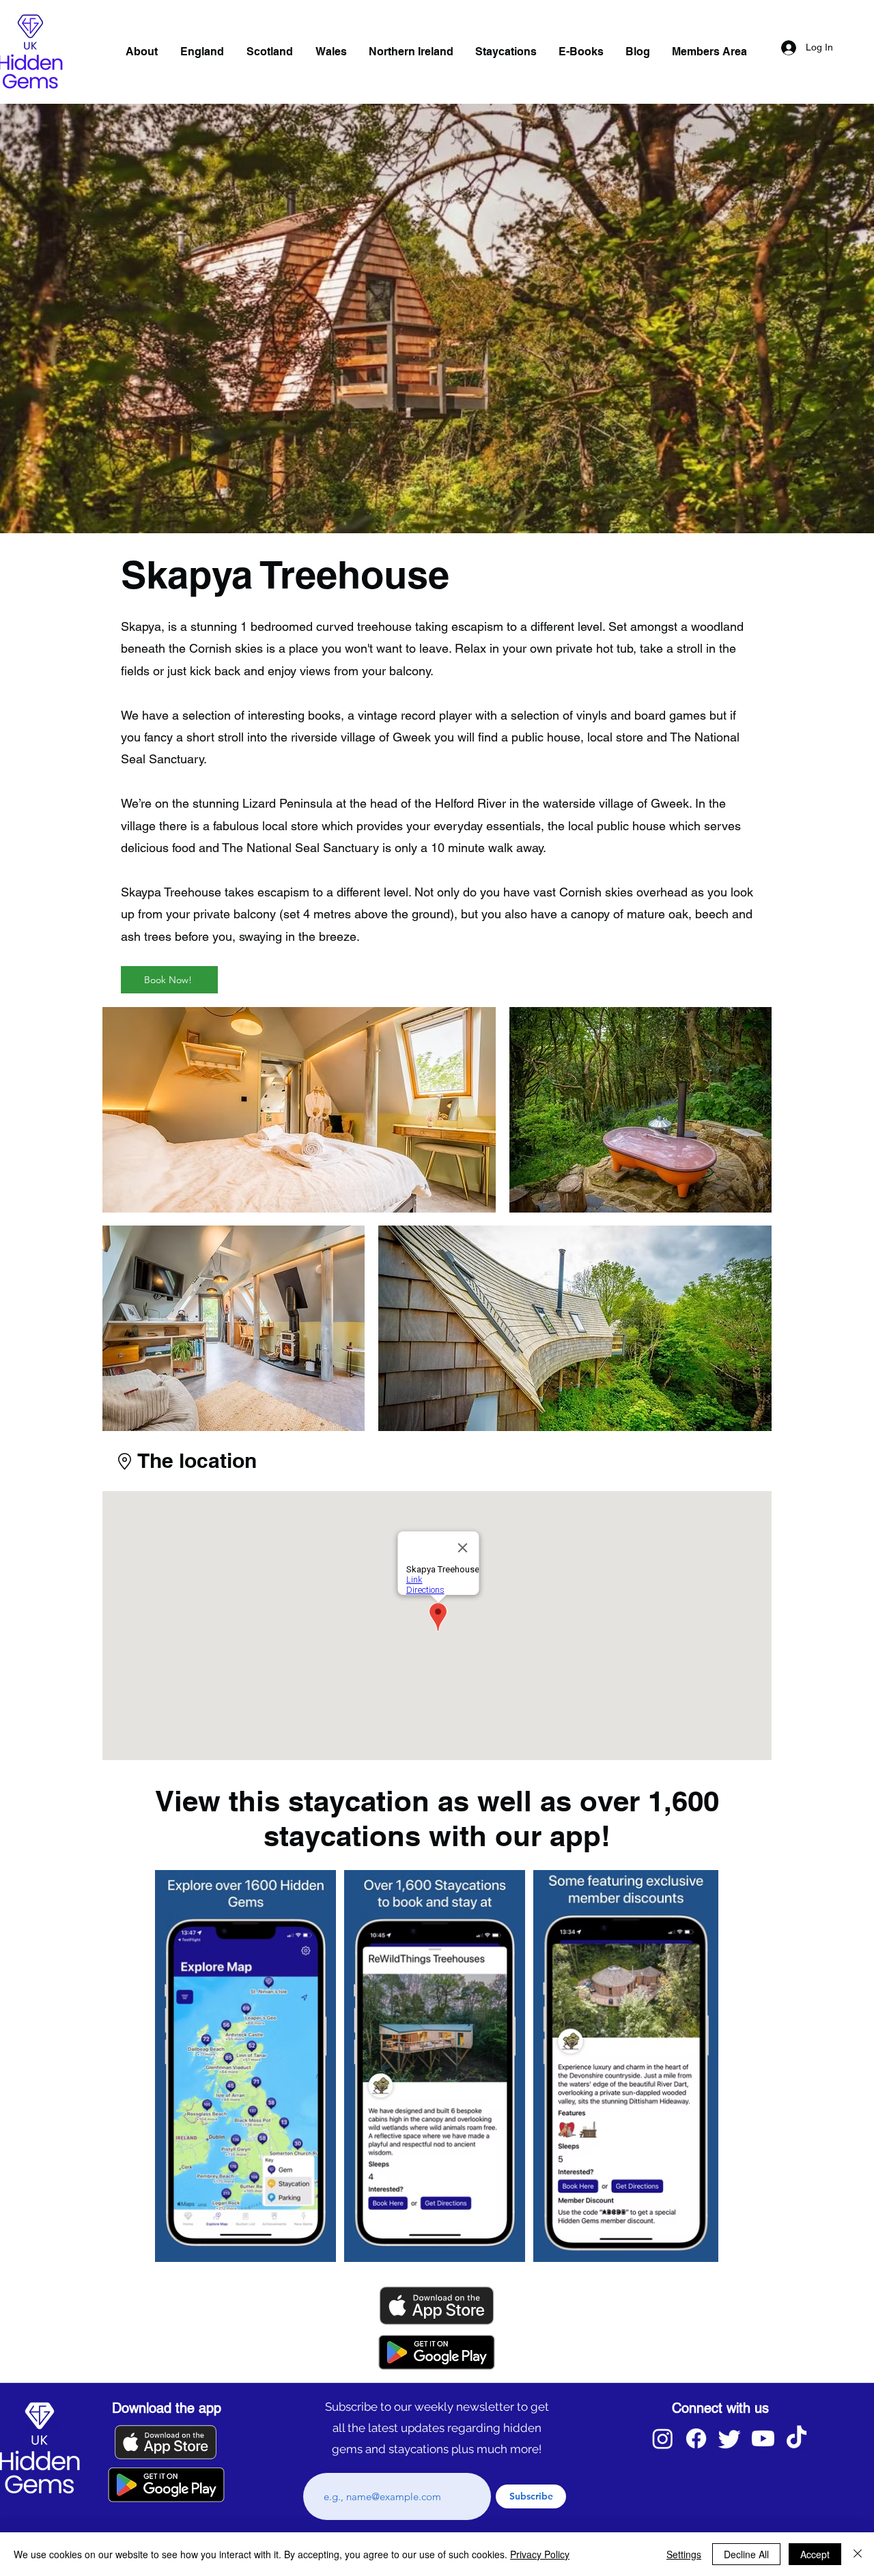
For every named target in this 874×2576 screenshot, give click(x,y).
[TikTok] (797, 2438)
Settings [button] (684, 2554)
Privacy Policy (540, 2554)
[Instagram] (663, 2438)
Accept (815, 2554)
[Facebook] (696, 2438)
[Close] (858, 2554)
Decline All (746, 2554)
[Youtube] (763, 2438)
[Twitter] (730, 2438)
